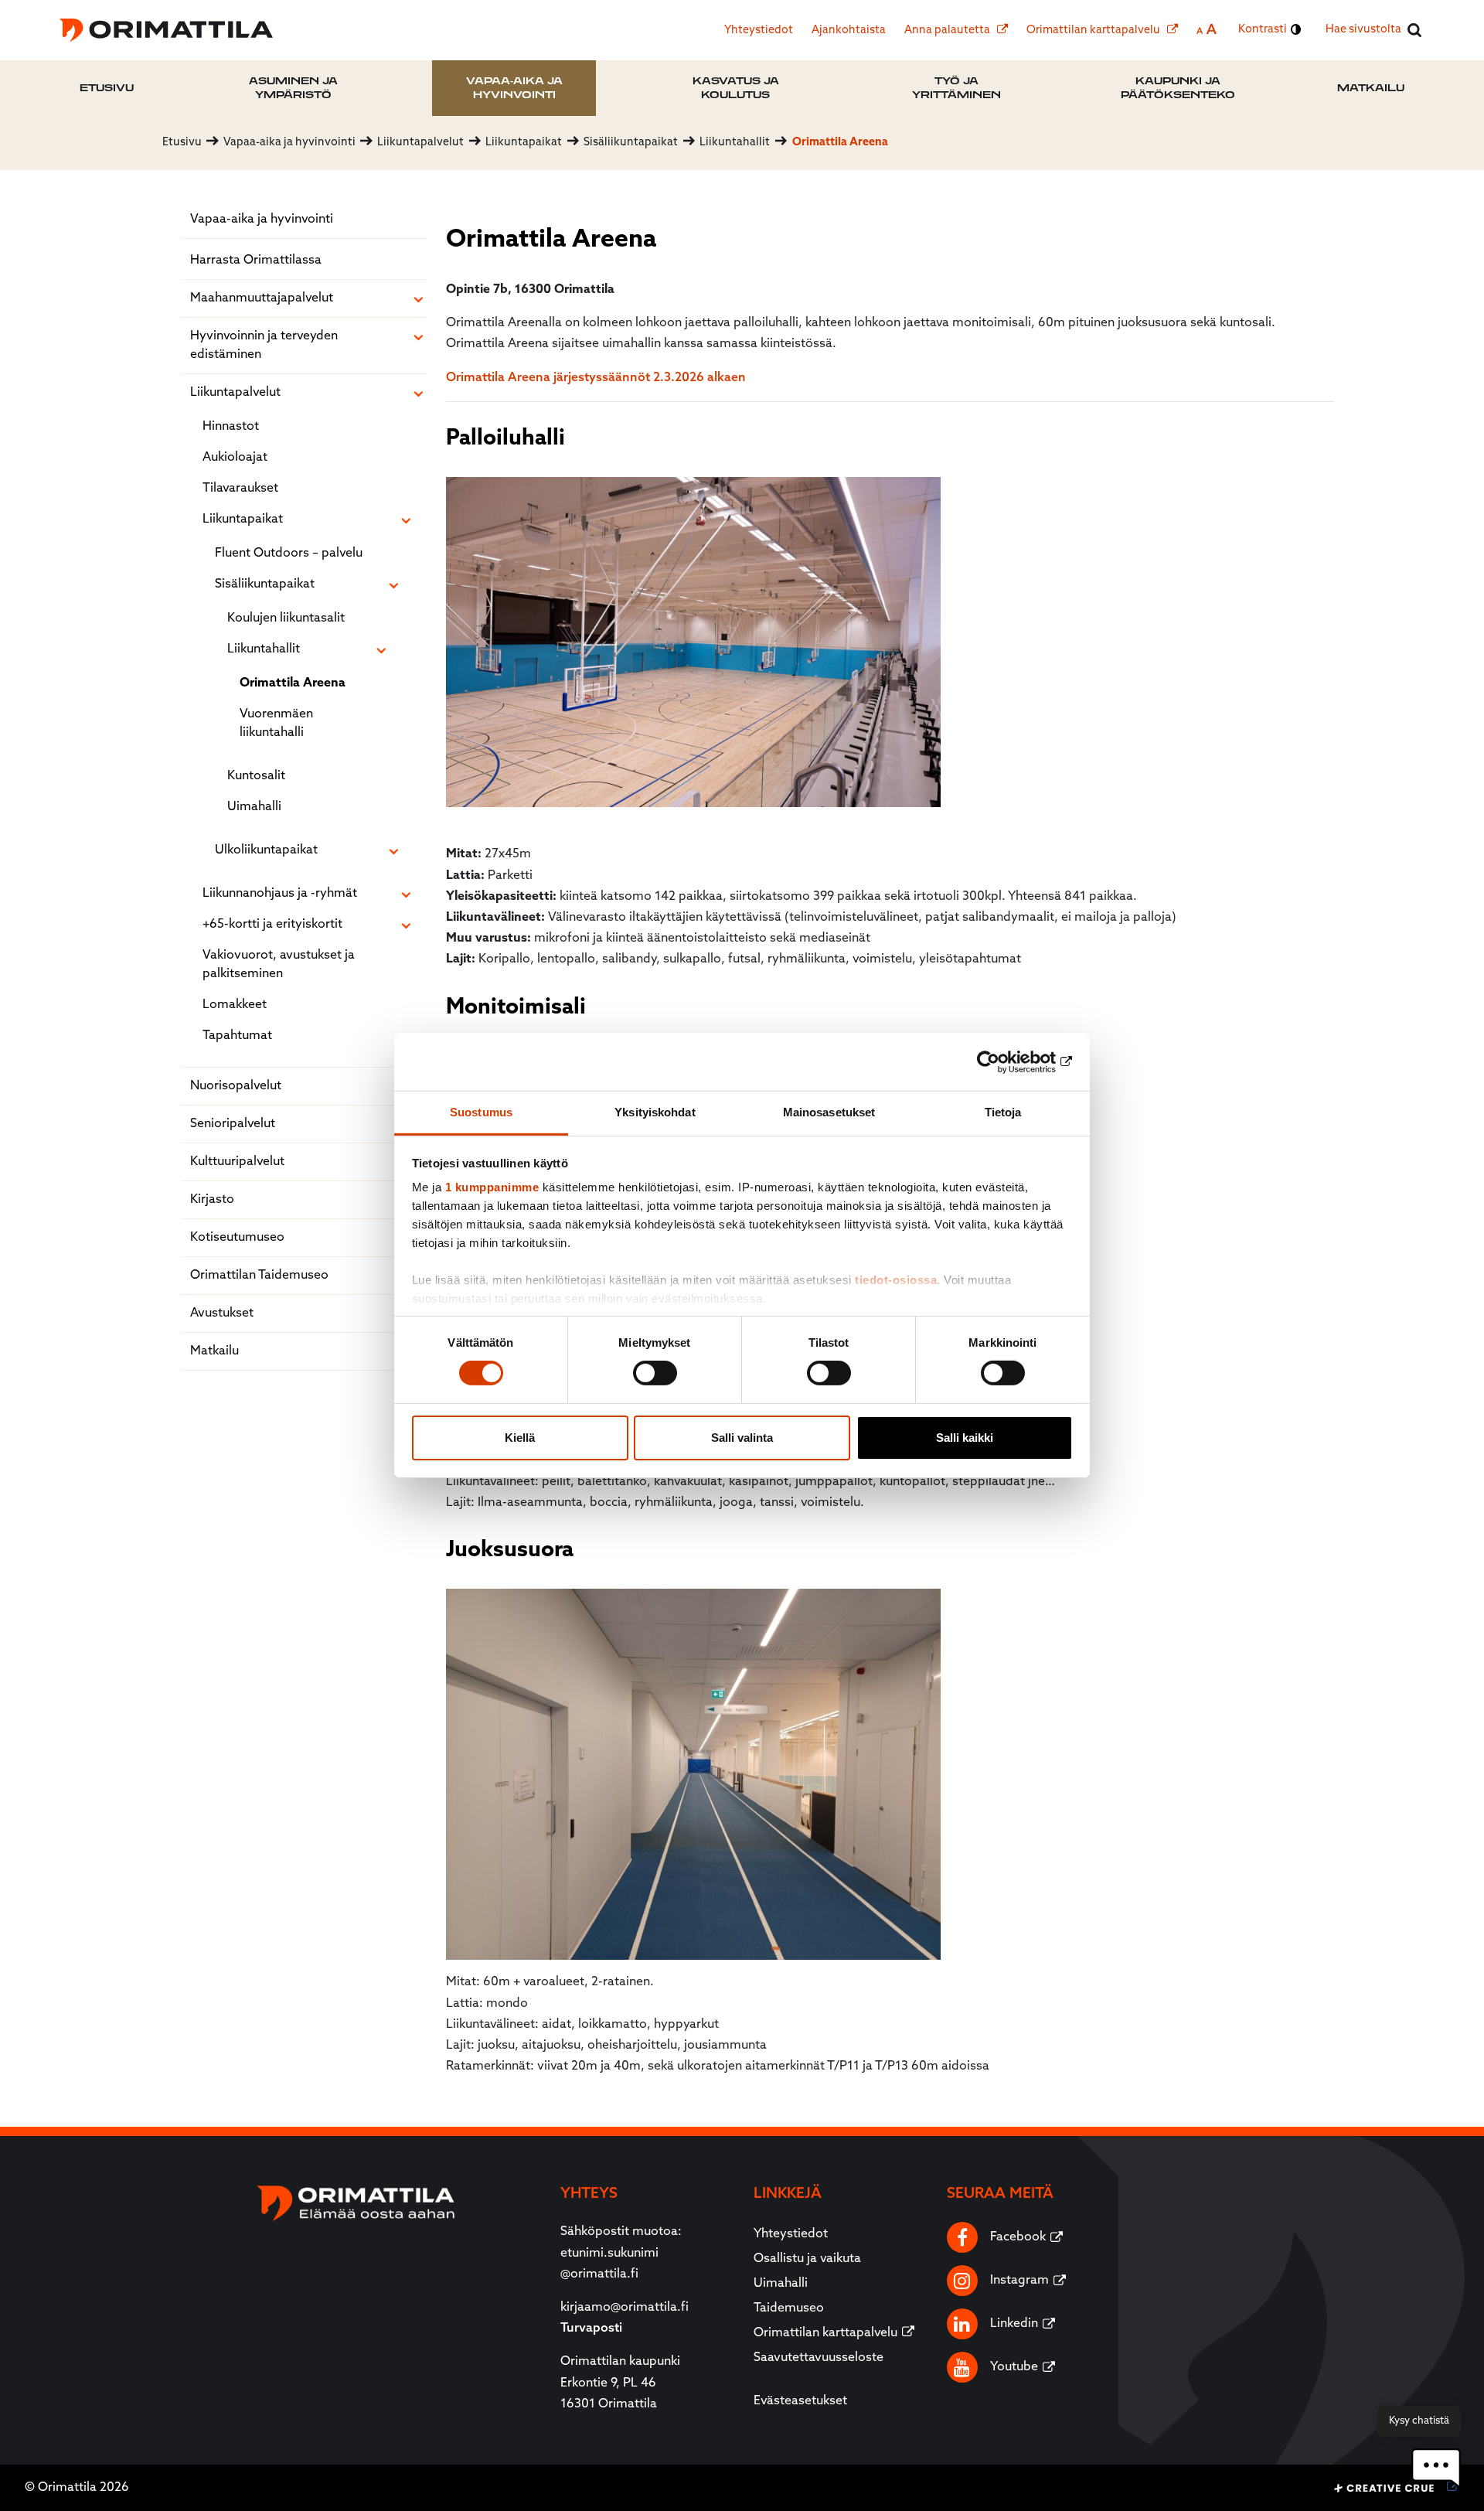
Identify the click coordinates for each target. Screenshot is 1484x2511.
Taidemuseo (789, 2308)
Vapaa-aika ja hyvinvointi (514, 88)
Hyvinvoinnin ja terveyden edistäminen (264, 346)
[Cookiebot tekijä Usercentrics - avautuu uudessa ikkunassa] (1005, 1061)
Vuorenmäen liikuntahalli (276, 724)
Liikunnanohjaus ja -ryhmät (280, 894)
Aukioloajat (235, 458)
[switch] (655, 1373)
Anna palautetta (948, 31)
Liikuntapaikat (243, 520)
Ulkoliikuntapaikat (266, 850)
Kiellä (520, 1438)
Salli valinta (742, 1438)
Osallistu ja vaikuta (807, 2259)
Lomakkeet (235, 1005)
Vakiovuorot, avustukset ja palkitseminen (279, 965)
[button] (1436, 2468)
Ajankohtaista (849, 31)
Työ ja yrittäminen (956, 88)
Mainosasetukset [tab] (829, 1112)
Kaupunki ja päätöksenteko (1178, 88)
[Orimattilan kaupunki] (166, 30)
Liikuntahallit (264, 649)
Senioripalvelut (233, 1124)
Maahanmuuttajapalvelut (262, 298)
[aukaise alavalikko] (418, 300)
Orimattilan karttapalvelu (1094, 31)
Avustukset (222, 1313)
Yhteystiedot (759, 31)
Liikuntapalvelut (235, 393)
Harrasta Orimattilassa (256, 261)
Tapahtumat (237, 1036)
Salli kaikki (965, 1438)
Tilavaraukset (240, 489)
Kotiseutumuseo (237, 1238)
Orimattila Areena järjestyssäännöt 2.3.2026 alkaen (596, 378)
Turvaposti (591, 2329)
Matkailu (1371, 88)
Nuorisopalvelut (236, 1086)
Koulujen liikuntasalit (286, 618)
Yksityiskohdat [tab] (655, 1112)
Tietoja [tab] (1003, 1112)
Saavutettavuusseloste (819, 2358)
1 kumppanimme (492, 1187)
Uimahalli (254, 807)
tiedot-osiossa (896, 1280)
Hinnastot (231, 427)
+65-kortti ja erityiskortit (272, 925)
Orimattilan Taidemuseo (259, 1276)
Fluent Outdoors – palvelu (289, 554)
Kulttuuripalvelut (237, 1162)
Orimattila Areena (293, 683)
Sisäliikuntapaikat (265, 584)
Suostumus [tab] (481, 1112)
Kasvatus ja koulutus (736, 88)
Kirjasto (212, 1200)
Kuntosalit (256, 776)
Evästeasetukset (800, 2401)
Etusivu (107, 88)
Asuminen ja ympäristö (293, 88)
